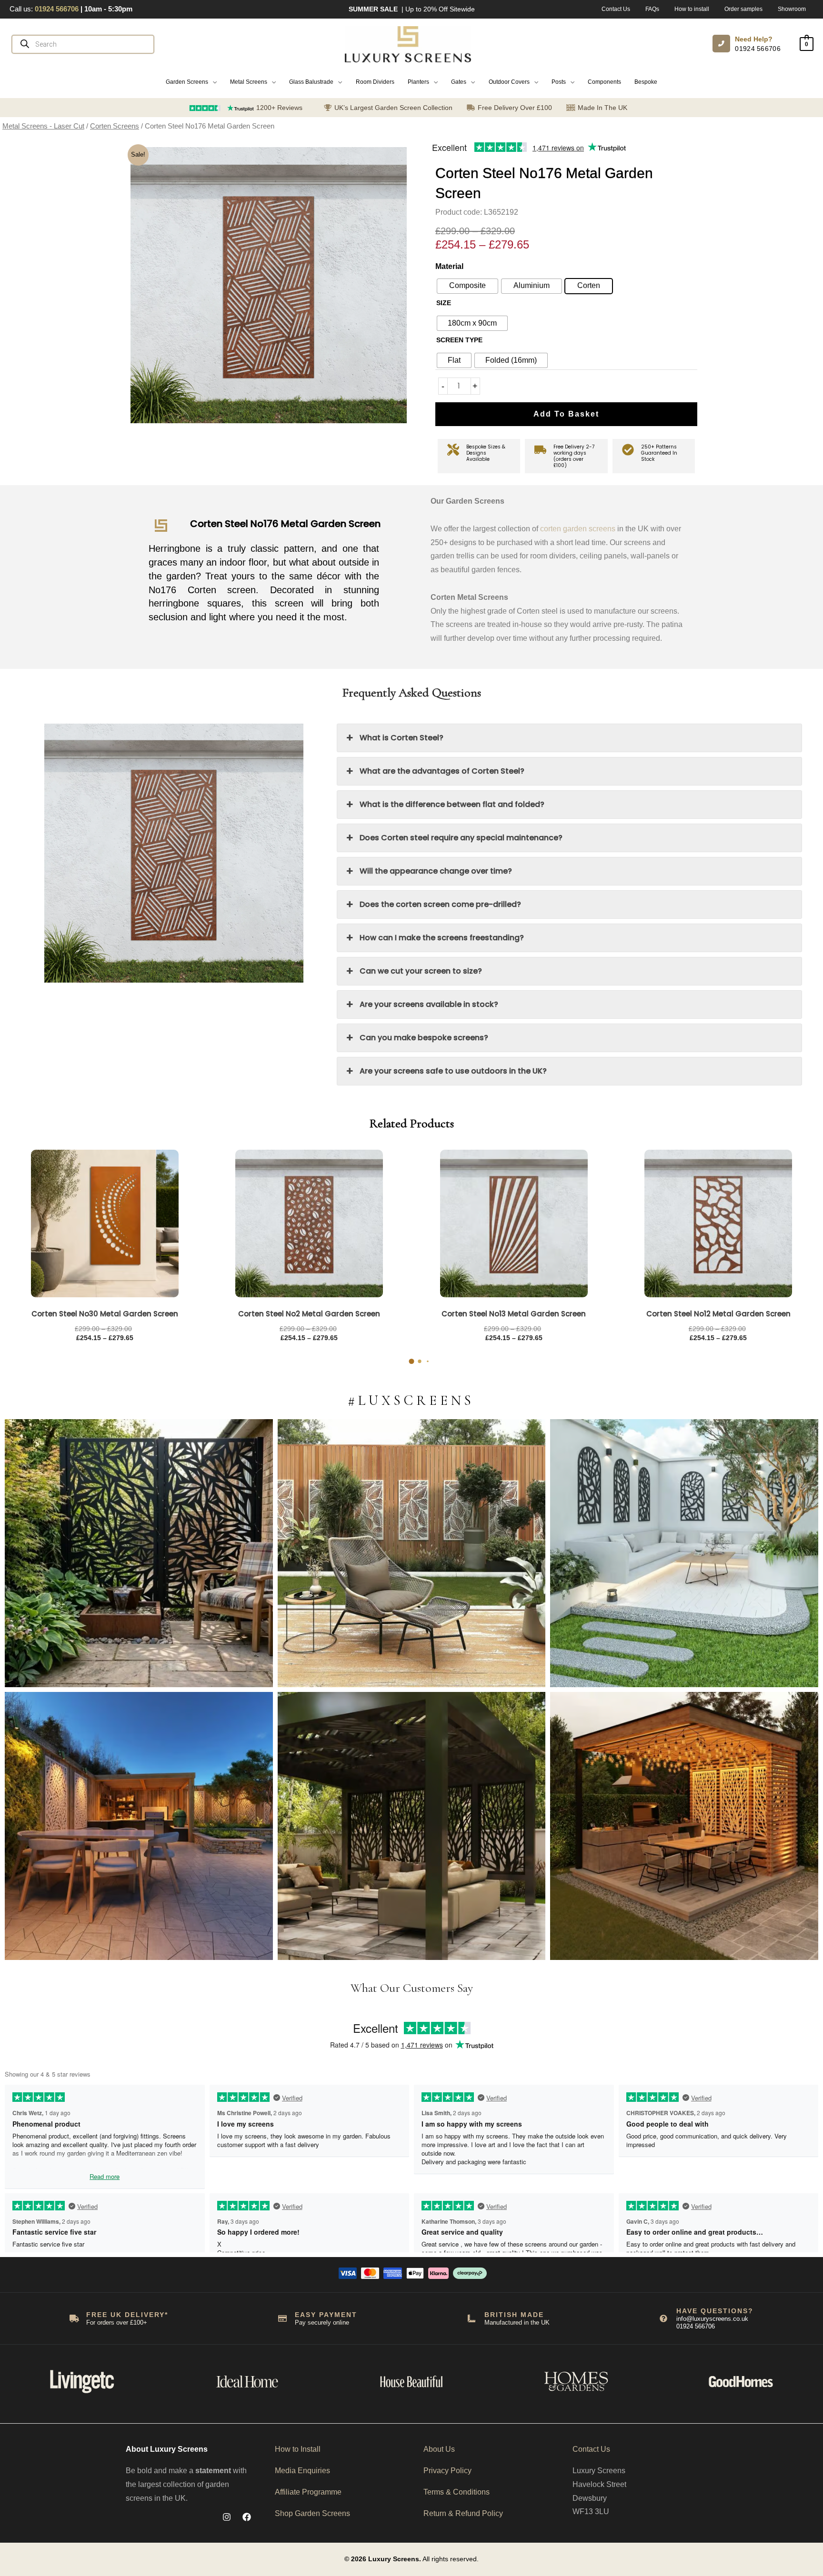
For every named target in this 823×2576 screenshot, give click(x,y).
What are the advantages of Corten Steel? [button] (442, 771)
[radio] (472, 323)
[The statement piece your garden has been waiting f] (139, 1553)
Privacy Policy (447, 2471)
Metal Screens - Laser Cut (43, 126)
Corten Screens (115, 126)
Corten (589, 285)
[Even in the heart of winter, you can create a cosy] (684, 1826)
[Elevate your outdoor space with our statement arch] (684, 1553)
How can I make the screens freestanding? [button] (442, 938)
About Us (439, 2449)
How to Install (298, 2449)
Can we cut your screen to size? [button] (421, 971)
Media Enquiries (302, 2471)
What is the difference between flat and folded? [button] (452, 804)
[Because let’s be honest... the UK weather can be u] (412, 1826)
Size (444, 303)
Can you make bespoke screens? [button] (424, 1038)
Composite (467, 285)
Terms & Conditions (457, 2492)
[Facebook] (247, 2517)
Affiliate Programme (308, 2492)
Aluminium (532, 285)
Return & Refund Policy (463, 2513)
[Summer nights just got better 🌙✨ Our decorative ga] (139, 1826)
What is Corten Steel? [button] (401, 738)
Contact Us (591, 2449)
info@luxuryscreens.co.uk (712, 2319)
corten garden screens (578, 529)
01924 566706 (758, 49)
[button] (191, 82)
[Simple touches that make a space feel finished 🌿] (412, 1553)
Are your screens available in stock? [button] (429, 1004)
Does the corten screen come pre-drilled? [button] (440, 904)
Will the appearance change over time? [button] (436, 871)
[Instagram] (227, 2517)
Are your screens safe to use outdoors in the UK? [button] (453, 1071)
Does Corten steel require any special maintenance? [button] (461, 838)
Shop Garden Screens (312, 2513)
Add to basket (566, 414)
